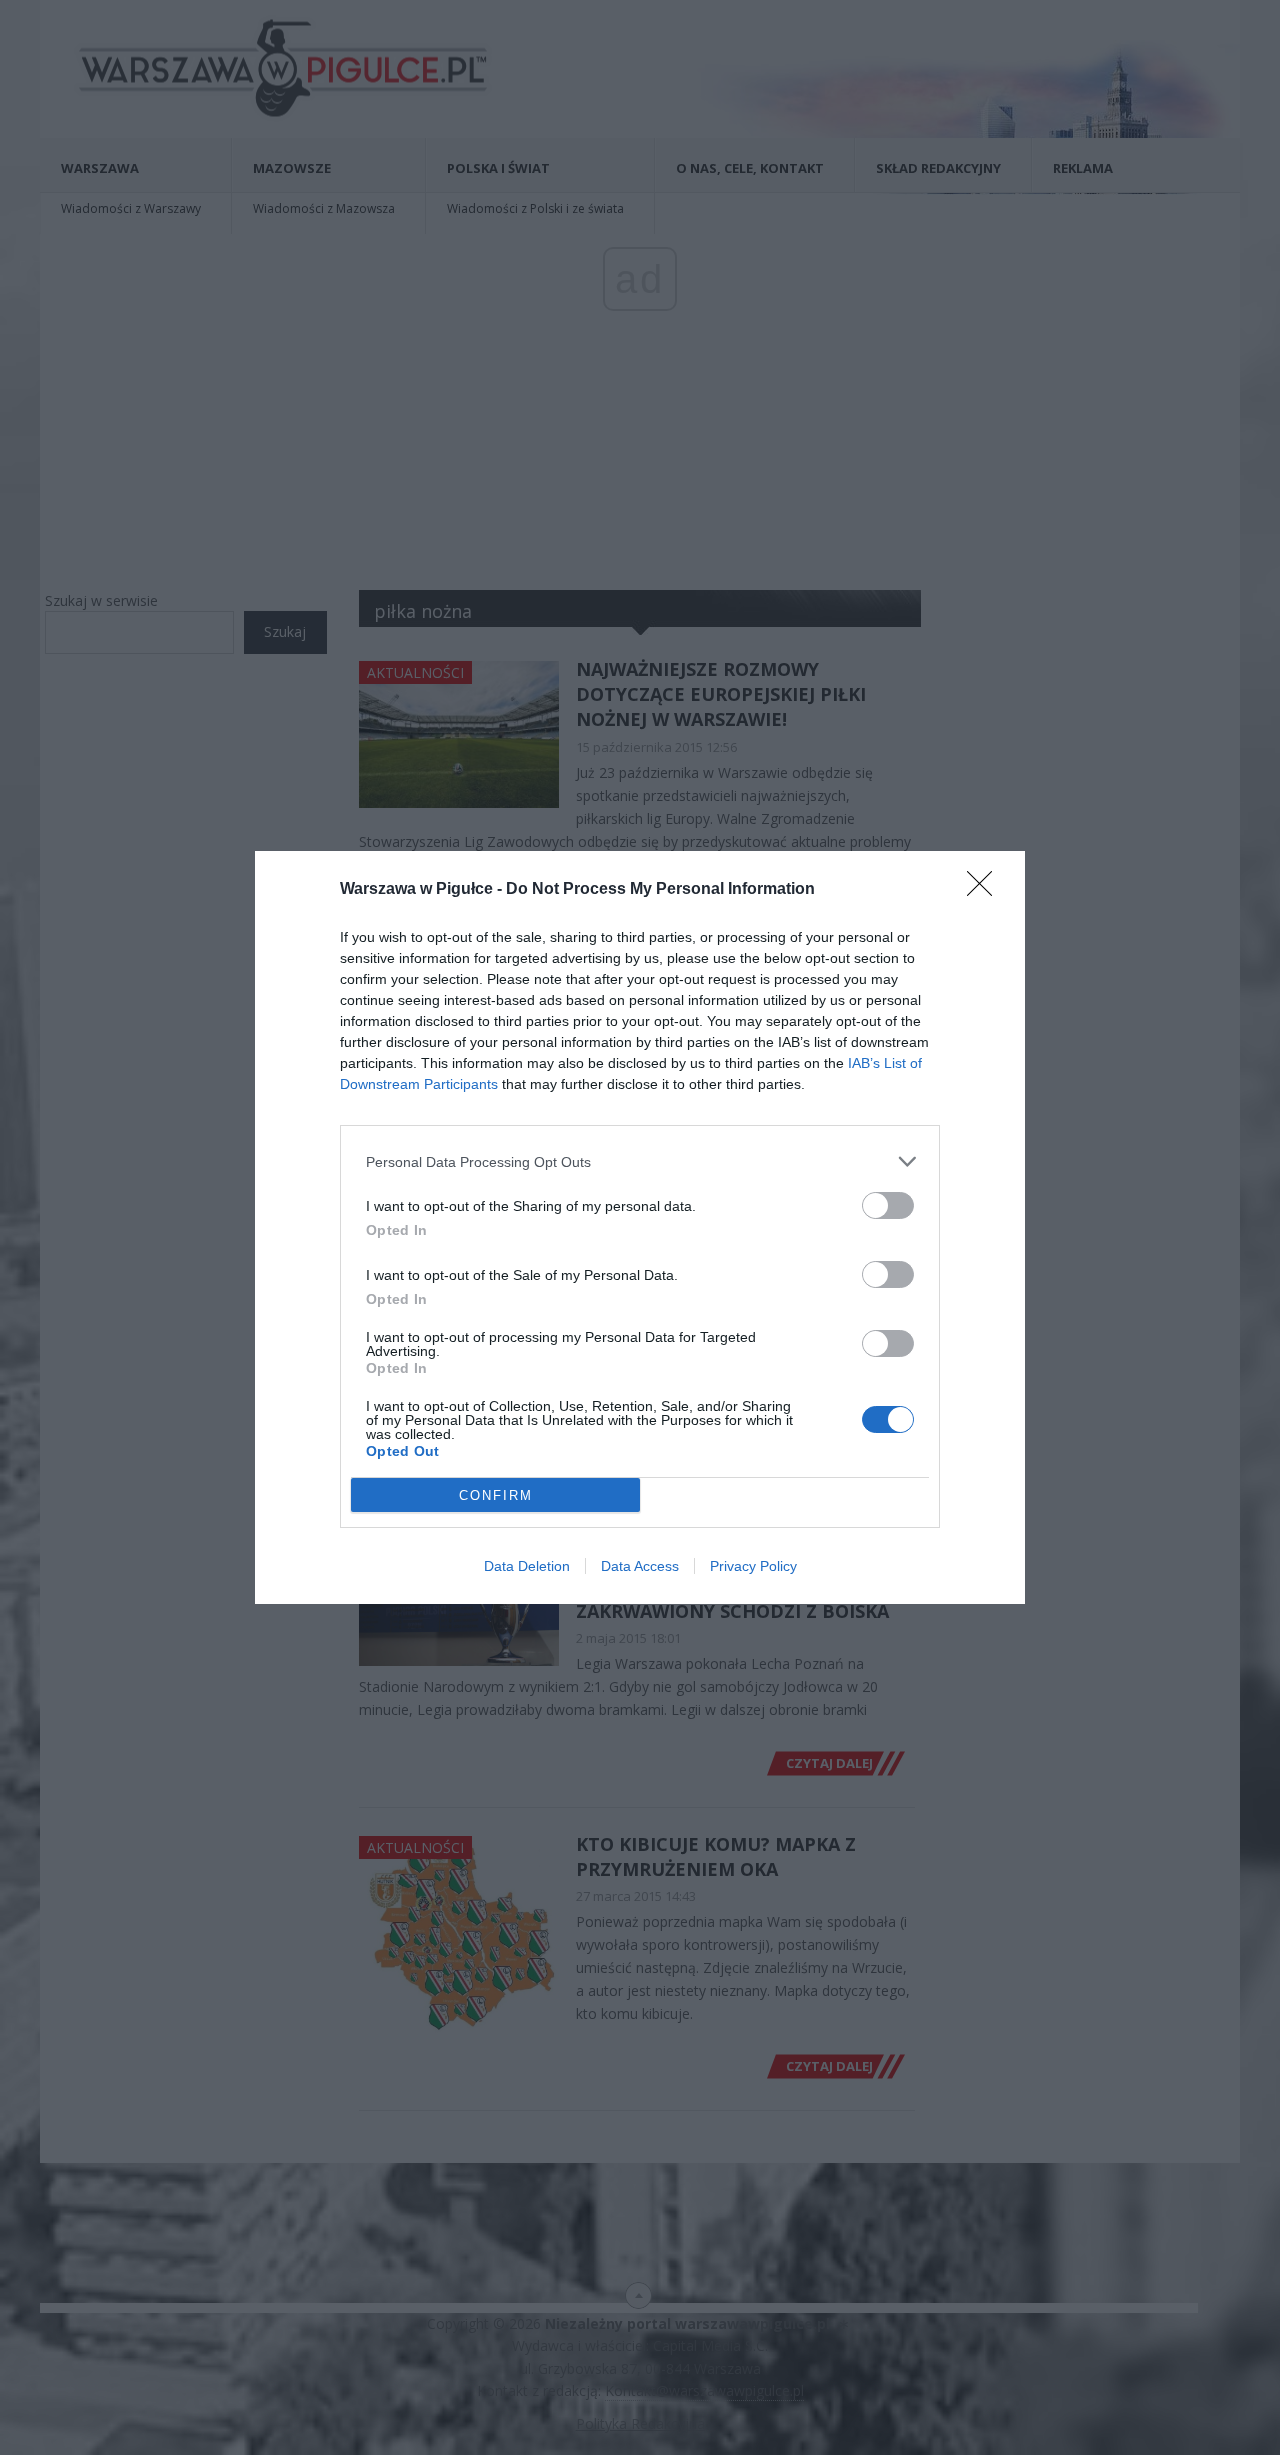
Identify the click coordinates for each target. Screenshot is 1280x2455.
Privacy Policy (753, 1566)
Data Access (640, 1566)
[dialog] (640, 1227)
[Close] (986, 890)
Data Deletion (527, 1566)
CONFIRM (496, 1495)
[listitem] (640, 1161)
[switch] (888, 1205)
